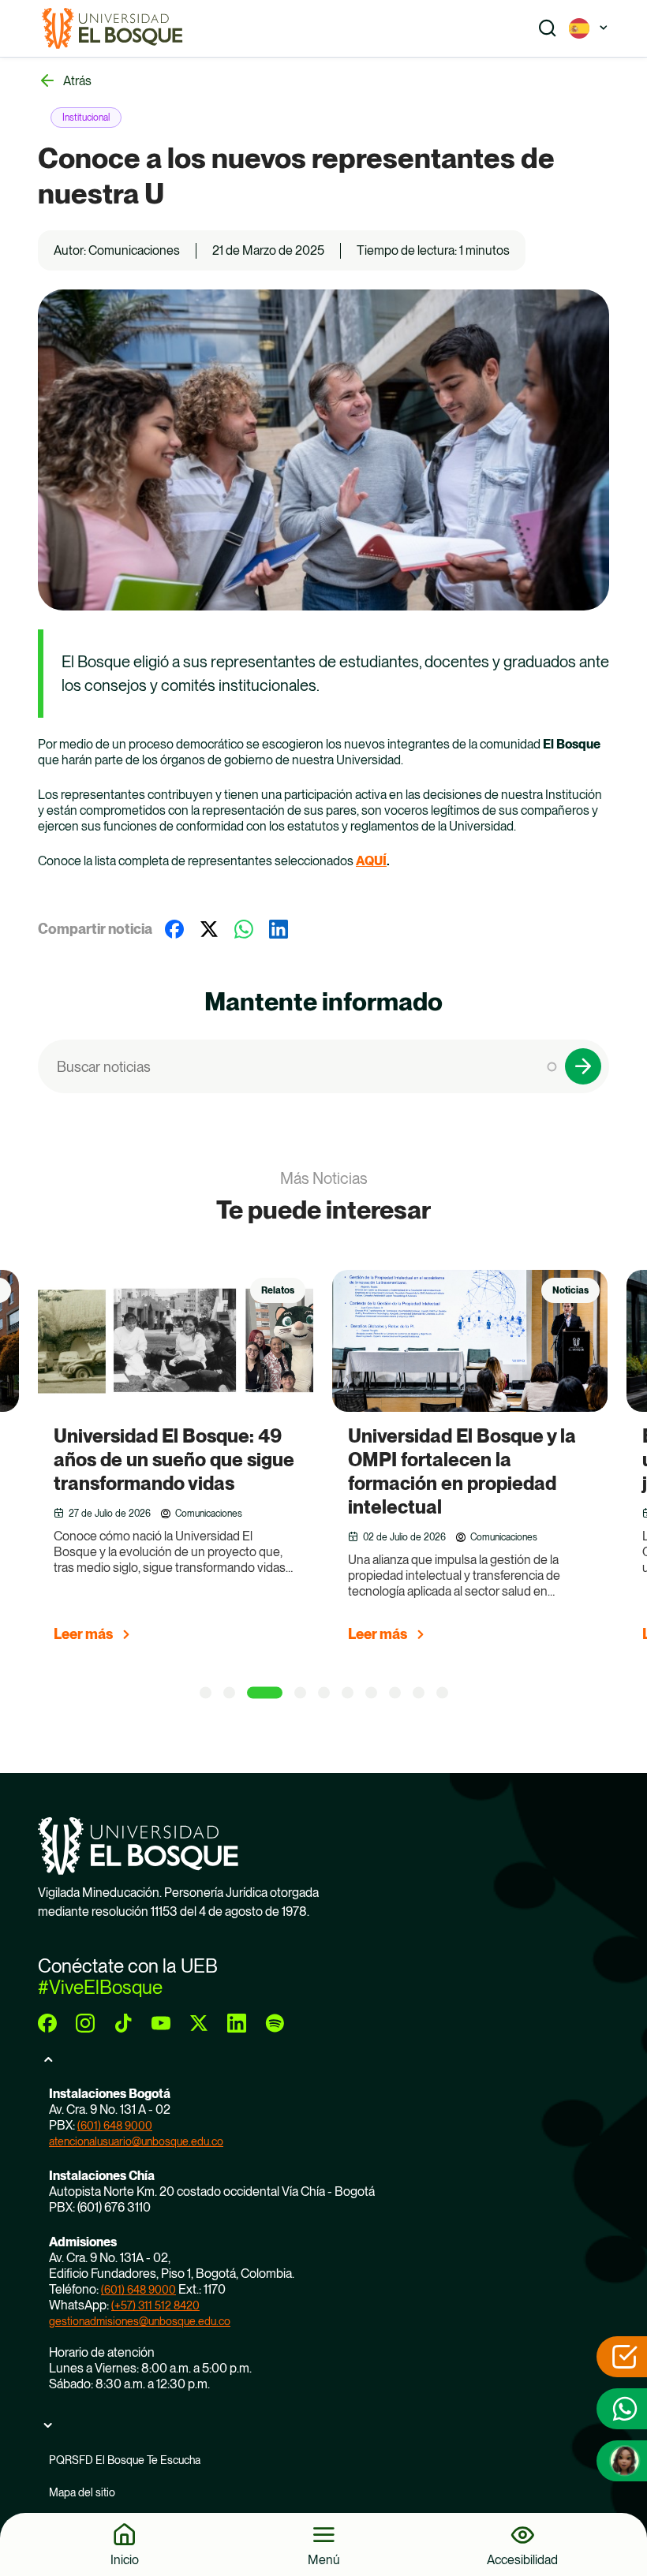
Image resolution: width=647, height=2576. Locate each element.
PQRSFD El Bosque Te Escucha (125, 2460)
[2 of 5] (229, 1693)
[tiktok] (123, 2023)
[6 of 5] (348, 1693)
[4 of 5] (300, 1693)
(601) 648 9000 (115, 2126)
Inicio (125, 2559)
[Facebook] (174, 929)
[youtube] (161, 2023)
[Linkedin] (279, 929)
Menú (324, 2559)
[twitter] (199, 2023)
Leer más (83, 1634)
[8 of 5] (395, 1693)
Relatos (278, 1290)
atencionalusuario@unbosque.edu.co (136, 2141)
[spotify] (275, 2023)
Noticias (570, 1290)
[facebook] (47, 2023)
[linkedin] (237, 2023)
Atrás (77, 81)
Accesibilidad (522, 2559)
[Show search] (548, 28)
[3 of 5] (265, 1693)
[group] (195, 1463)
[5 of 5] (324, 1693)
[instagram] (85, 2023)
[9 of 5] (419, 1693)
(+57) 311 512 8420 (155, 2305)
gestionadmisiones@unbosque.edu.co (140, 2321)
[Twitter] (209, 929)
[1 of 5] (206, 1693)
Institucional (86, 118)
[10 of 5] (442, 1693)
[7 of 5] (371, 1693)
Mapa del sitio (82, 2492)
